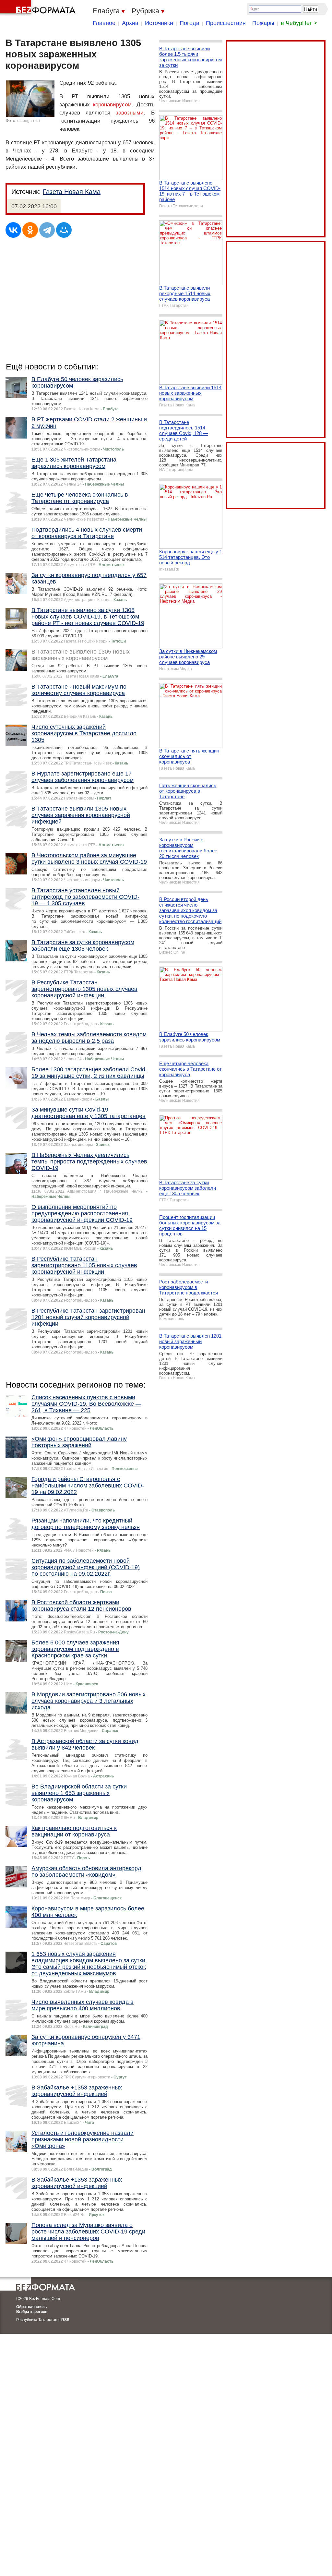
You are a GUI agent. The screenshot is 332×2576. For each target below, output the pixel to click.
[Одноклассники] (30, 230)
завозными (130, 113)
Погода (190, 23)
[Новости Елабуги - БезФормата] (39, 8)
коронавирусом (112, 105)
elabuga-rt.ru (29, 121)
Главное (104, 23)
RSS (65, 2320)
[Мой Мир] (64, 230)
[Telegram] (47, 230)
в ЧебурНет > (299, 23)
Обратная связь (31, 2307)
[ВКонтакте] (13, 230)
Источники (159, 23)
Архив (130, 23)
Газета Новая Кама (72, 192)
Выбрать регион (32, 2312)
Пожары (263, 23)
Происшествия (226, 23)
